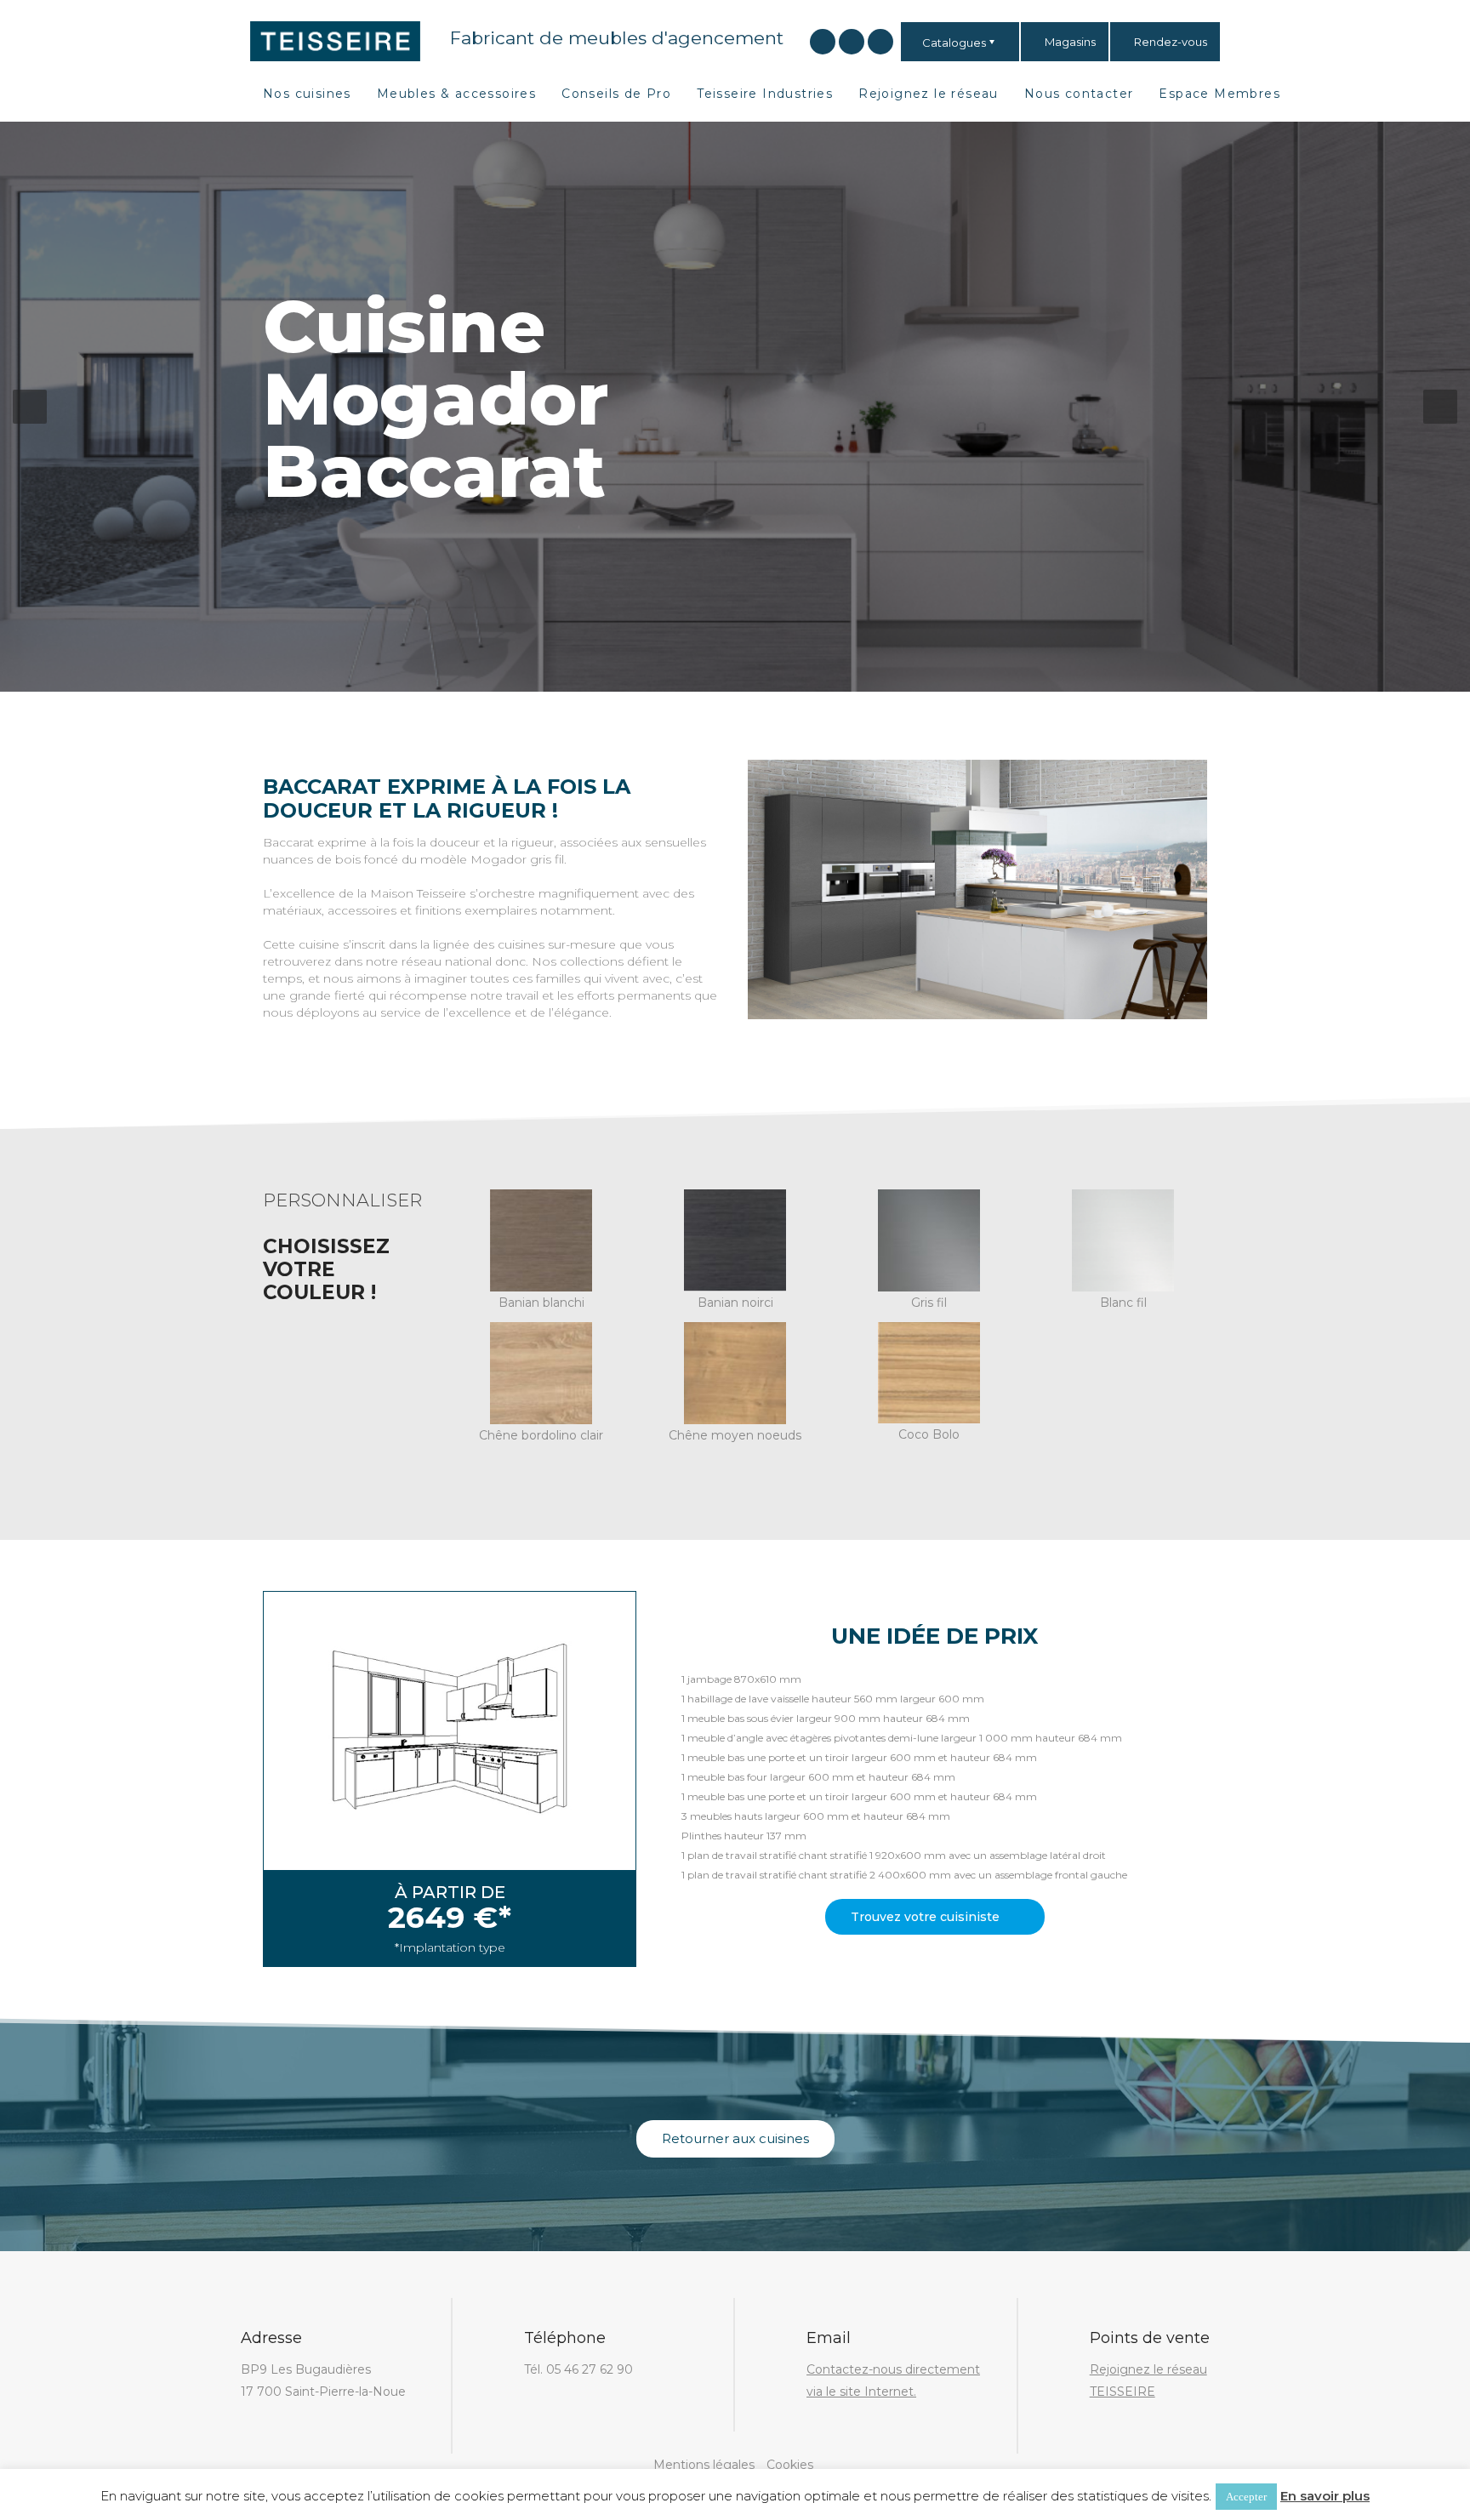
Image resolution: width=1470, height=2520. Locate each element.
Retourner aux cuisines (735, 2138)
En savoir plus (1325, 2496)
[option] (735, 407)
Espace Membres (1219, 94)
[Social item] (823, 42)
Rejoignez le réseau (929, 94)
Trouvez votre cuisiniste (927, 1917)
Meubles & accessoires (456, 94)
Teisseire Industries (765, 94)
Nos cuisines (307, 94)
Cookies (790, 2465)
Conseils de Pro (616, 94)
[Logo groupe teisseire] (335, 40)
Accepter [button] (1246, 2497)
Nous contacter (1079, 94)
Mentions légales (704, 2465)
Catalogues (954, 43)
